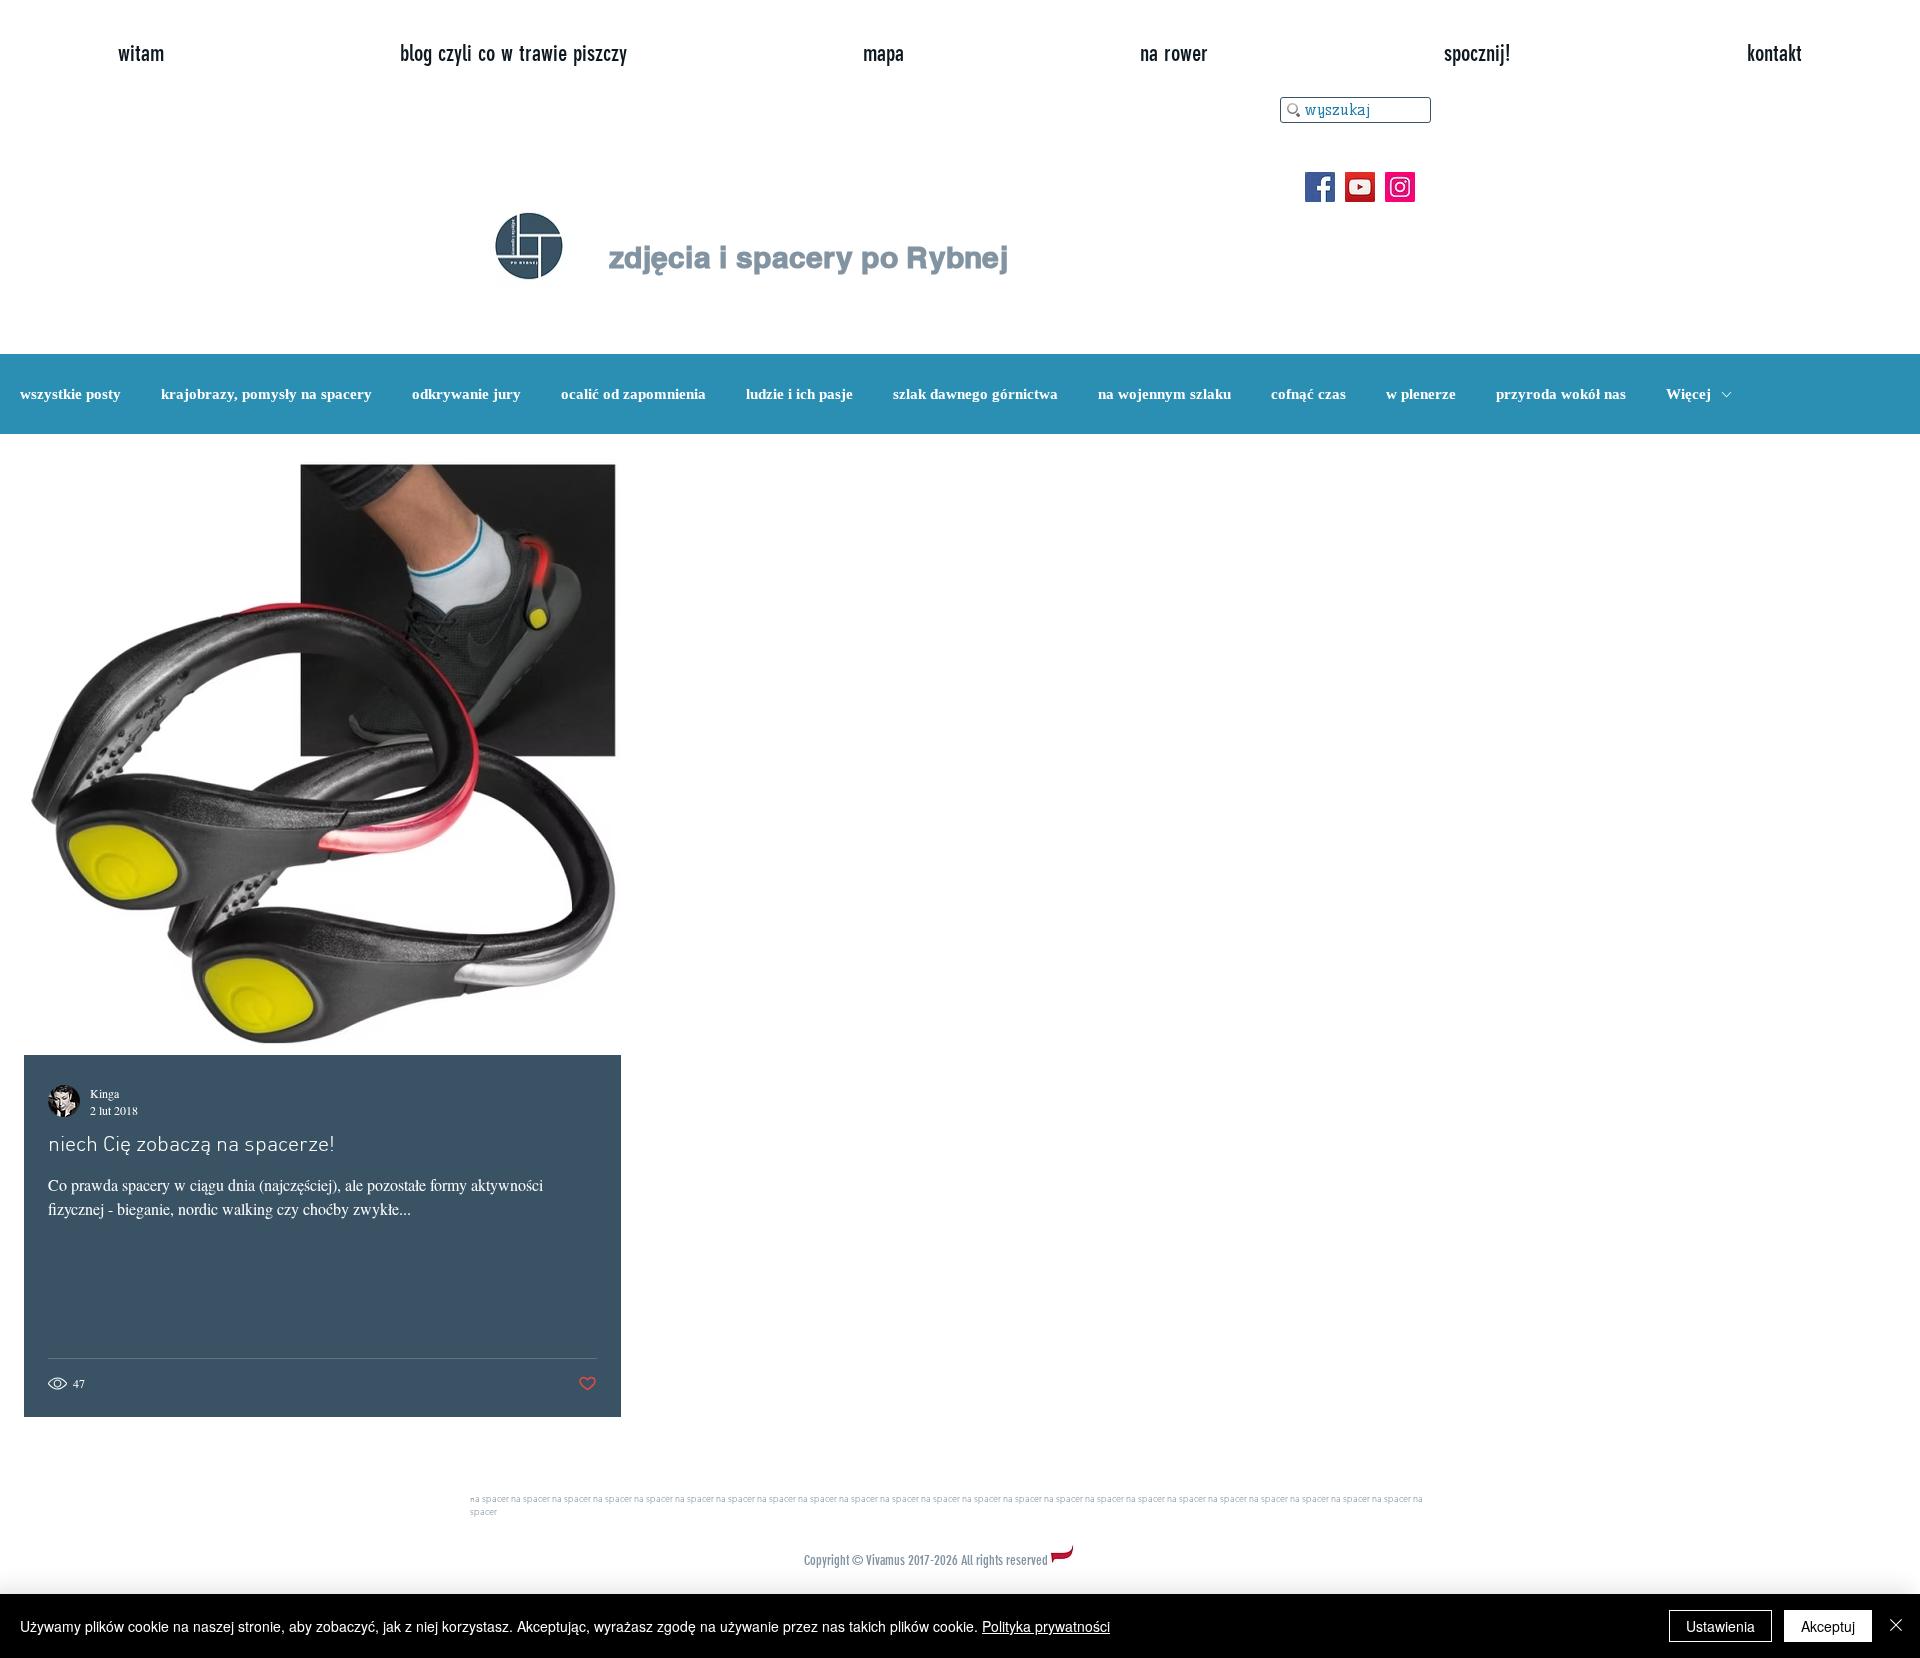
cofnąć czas (1308, 394)
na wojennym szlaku (1164, 394)
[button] (1477, 54)
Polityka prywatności (1046, 1626)
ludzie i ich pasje (799, 394)
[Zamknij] (1896, 1626)
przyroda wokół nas (1561, 394)
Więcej (1688, 394)
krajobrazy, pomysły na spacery (266, 394)
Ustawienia (1720, 1626)
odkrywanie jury (466, 394)
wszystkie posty (70, 394)
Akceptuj (1828, 1626)
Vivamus (885, 1560)
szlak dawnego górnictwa (975, 394)
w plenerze (1421, 394)
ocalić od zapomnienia (633, 394)
